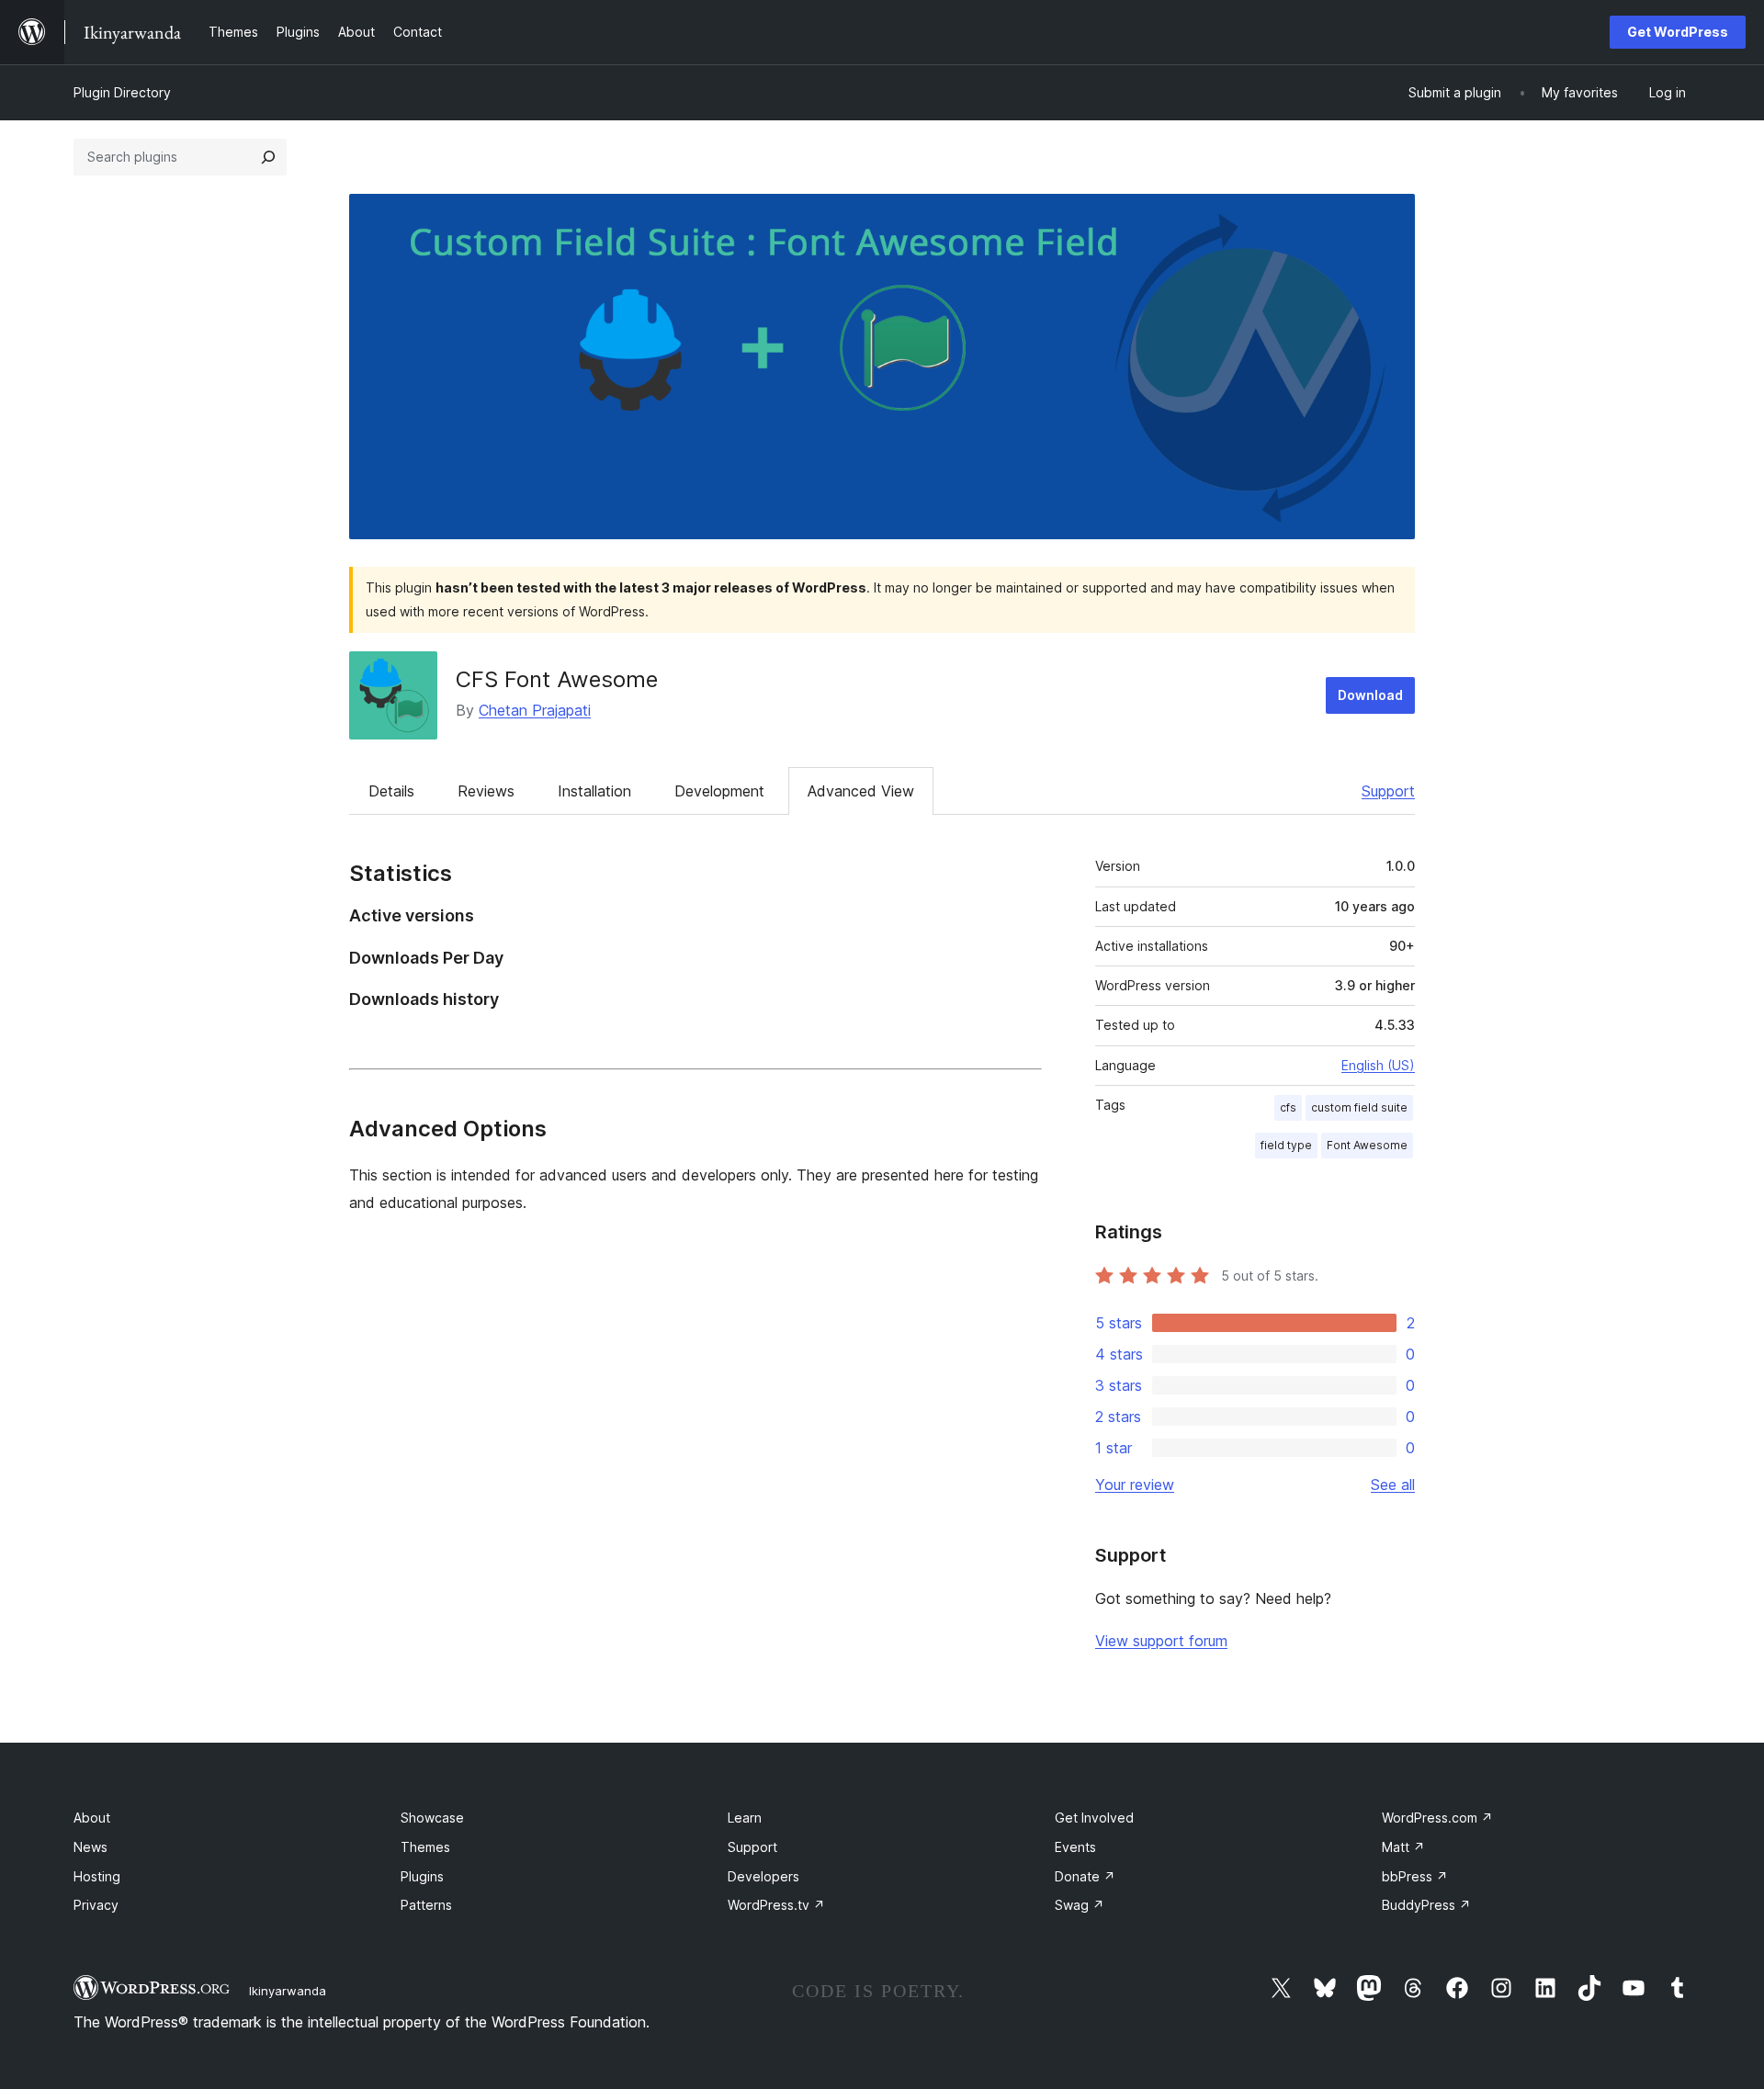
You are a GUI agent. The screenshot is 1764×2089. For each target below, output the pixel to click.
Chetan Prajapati (535, 710)
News (90, 1847)
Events (1075, 1847)
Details (391, 791)
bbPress (1415, 1876)
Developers (763, 1876)
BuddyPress (1426, 1905)
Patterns (426, 1905)
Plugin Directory (122, 92)
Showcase (432, 1818)
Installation (594, 791)
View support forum (1161, 1641)
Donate (1085, 1876)
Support (1388, 791)
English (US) (1378, 1065)
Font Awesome (1367, 1145)
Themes (425, 1847)
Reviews (486, 791)
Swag (1080, 1905)
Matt (1403, 1847)
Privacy (96, 1905)
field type (1286, 1145)
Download (1370, 695)
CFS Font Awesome (557, 679)
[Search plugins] (268, 157)
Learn (745, 1818)
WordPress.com (1437, 1818)
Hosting (97, 1876)
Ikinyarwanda (288, 1991)
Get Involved (1094, 1818)
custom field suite (1359, 1107)
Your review (1135, 1485)
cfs (1288, 1107)
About (92, 1818)
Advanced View (861, 791)
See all (1393, 1485)
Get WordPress (1678, 32)
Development (719, 791)
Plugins (422, 1876)
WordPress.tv (776, 1905)
